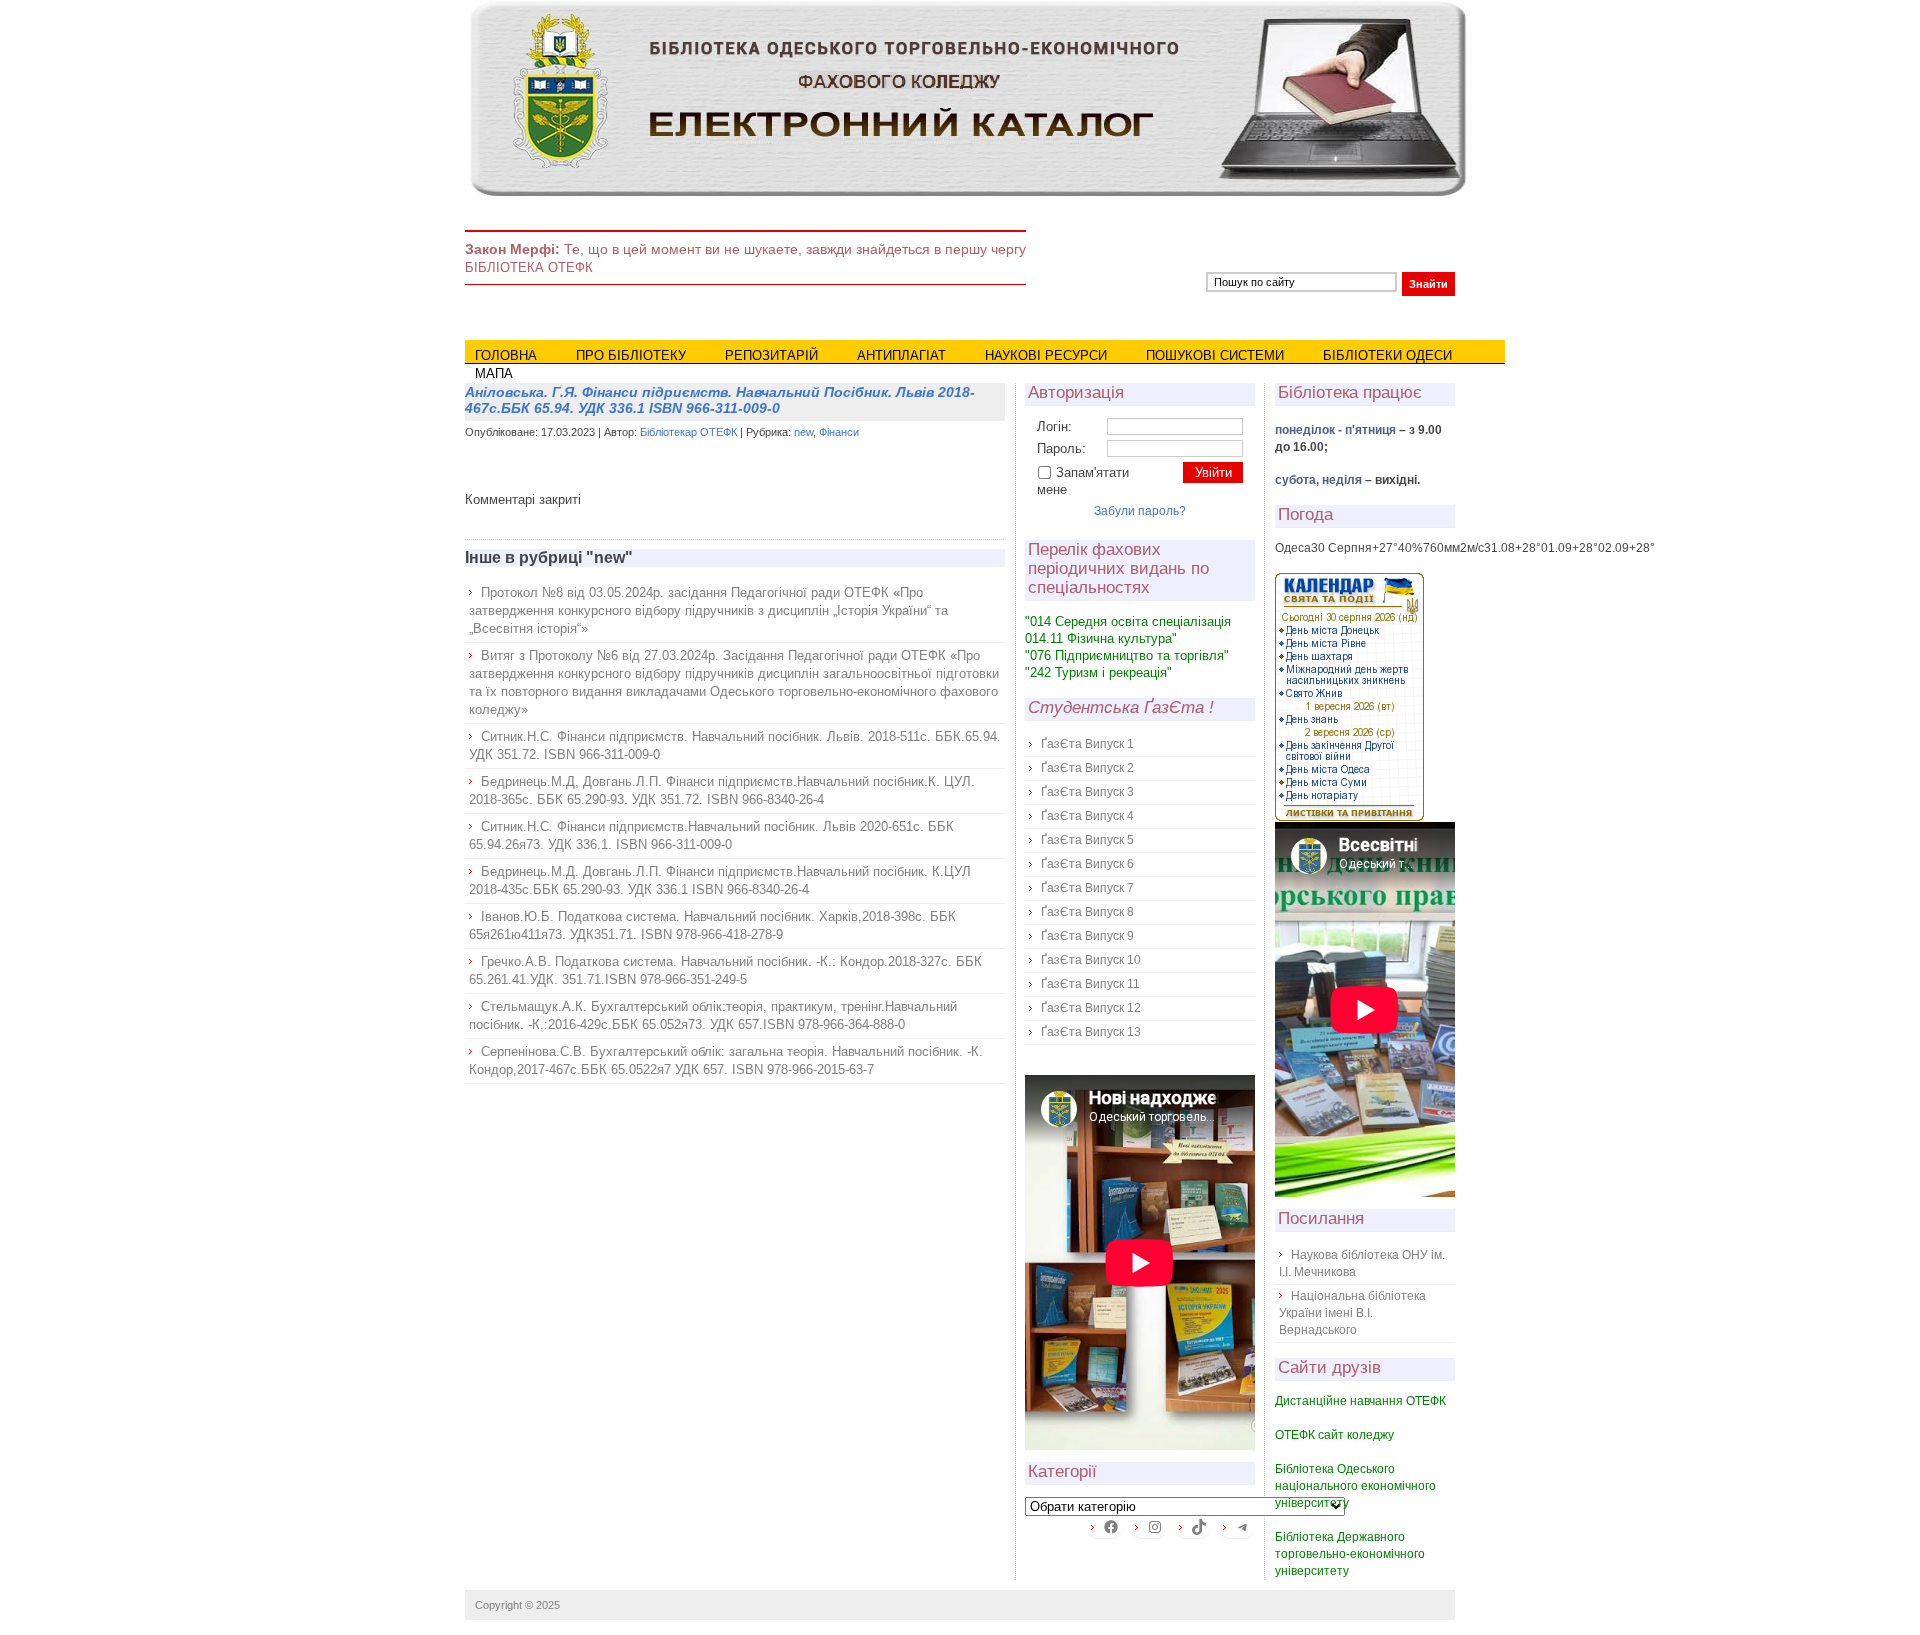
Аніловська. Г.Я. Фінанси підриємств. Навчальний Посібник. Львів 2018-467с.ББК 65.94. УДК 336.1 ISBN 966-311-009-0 (720, 400)
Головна (506, 355)
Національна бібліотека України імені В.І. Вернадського (1352, 1313)
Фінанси (839, 432)
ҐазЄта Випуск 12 (1091, 1008)
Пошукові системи (1215, 355)
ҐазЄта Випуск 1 (1087, 744)
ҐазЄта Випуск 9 (1087, 936)
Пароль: (1061, 448)
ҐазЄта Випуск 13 (1091, 1032)
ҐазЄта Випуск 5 (1087, 840)
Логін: (1054, 426)
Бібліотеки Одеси (1387, 355)
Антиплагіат (901, 355)
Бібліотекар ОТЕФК (688, 432)
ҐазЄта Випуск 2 (1087, 768)
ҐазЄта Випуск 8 (1087, 912)
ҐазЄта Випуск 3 (1087, 792)
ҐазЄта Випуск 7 (1087, 888)
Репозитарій (771, 355)
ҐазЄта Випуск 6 (1087, 864)
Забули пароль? (1140, 511)
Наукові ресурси (1046, 355)
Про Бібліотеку (631, 355)
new (803, 432)
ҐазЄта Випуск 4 (1087, 816)
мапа (494, 373)
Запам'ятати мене (1083, 481)
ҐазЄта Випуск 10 (1091, 960)
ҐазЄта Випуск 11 (1090, 984)
